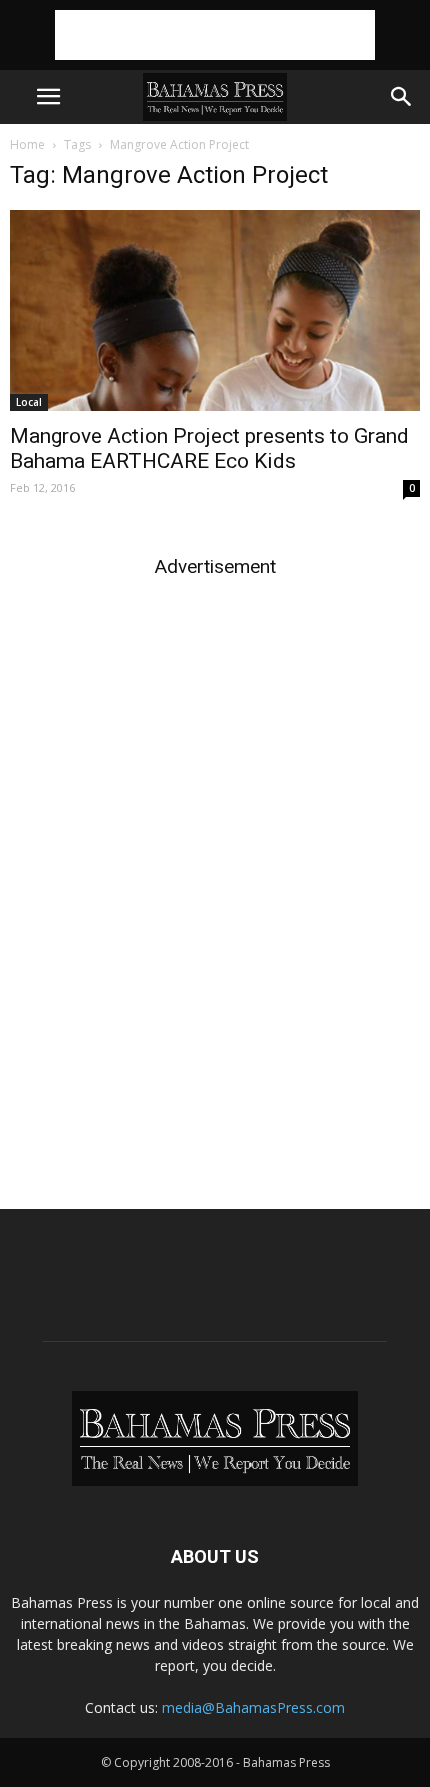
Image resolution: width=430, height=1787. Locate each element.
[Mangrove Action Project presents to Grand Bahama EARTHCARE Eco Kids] (215, 310)
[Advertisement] (215, 35)
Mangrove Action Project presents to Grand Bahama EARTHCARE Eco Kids (209, 448)
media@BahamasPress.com (253, 1707)
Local (29, 402)
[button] (402, 97)
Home (27, 144)
